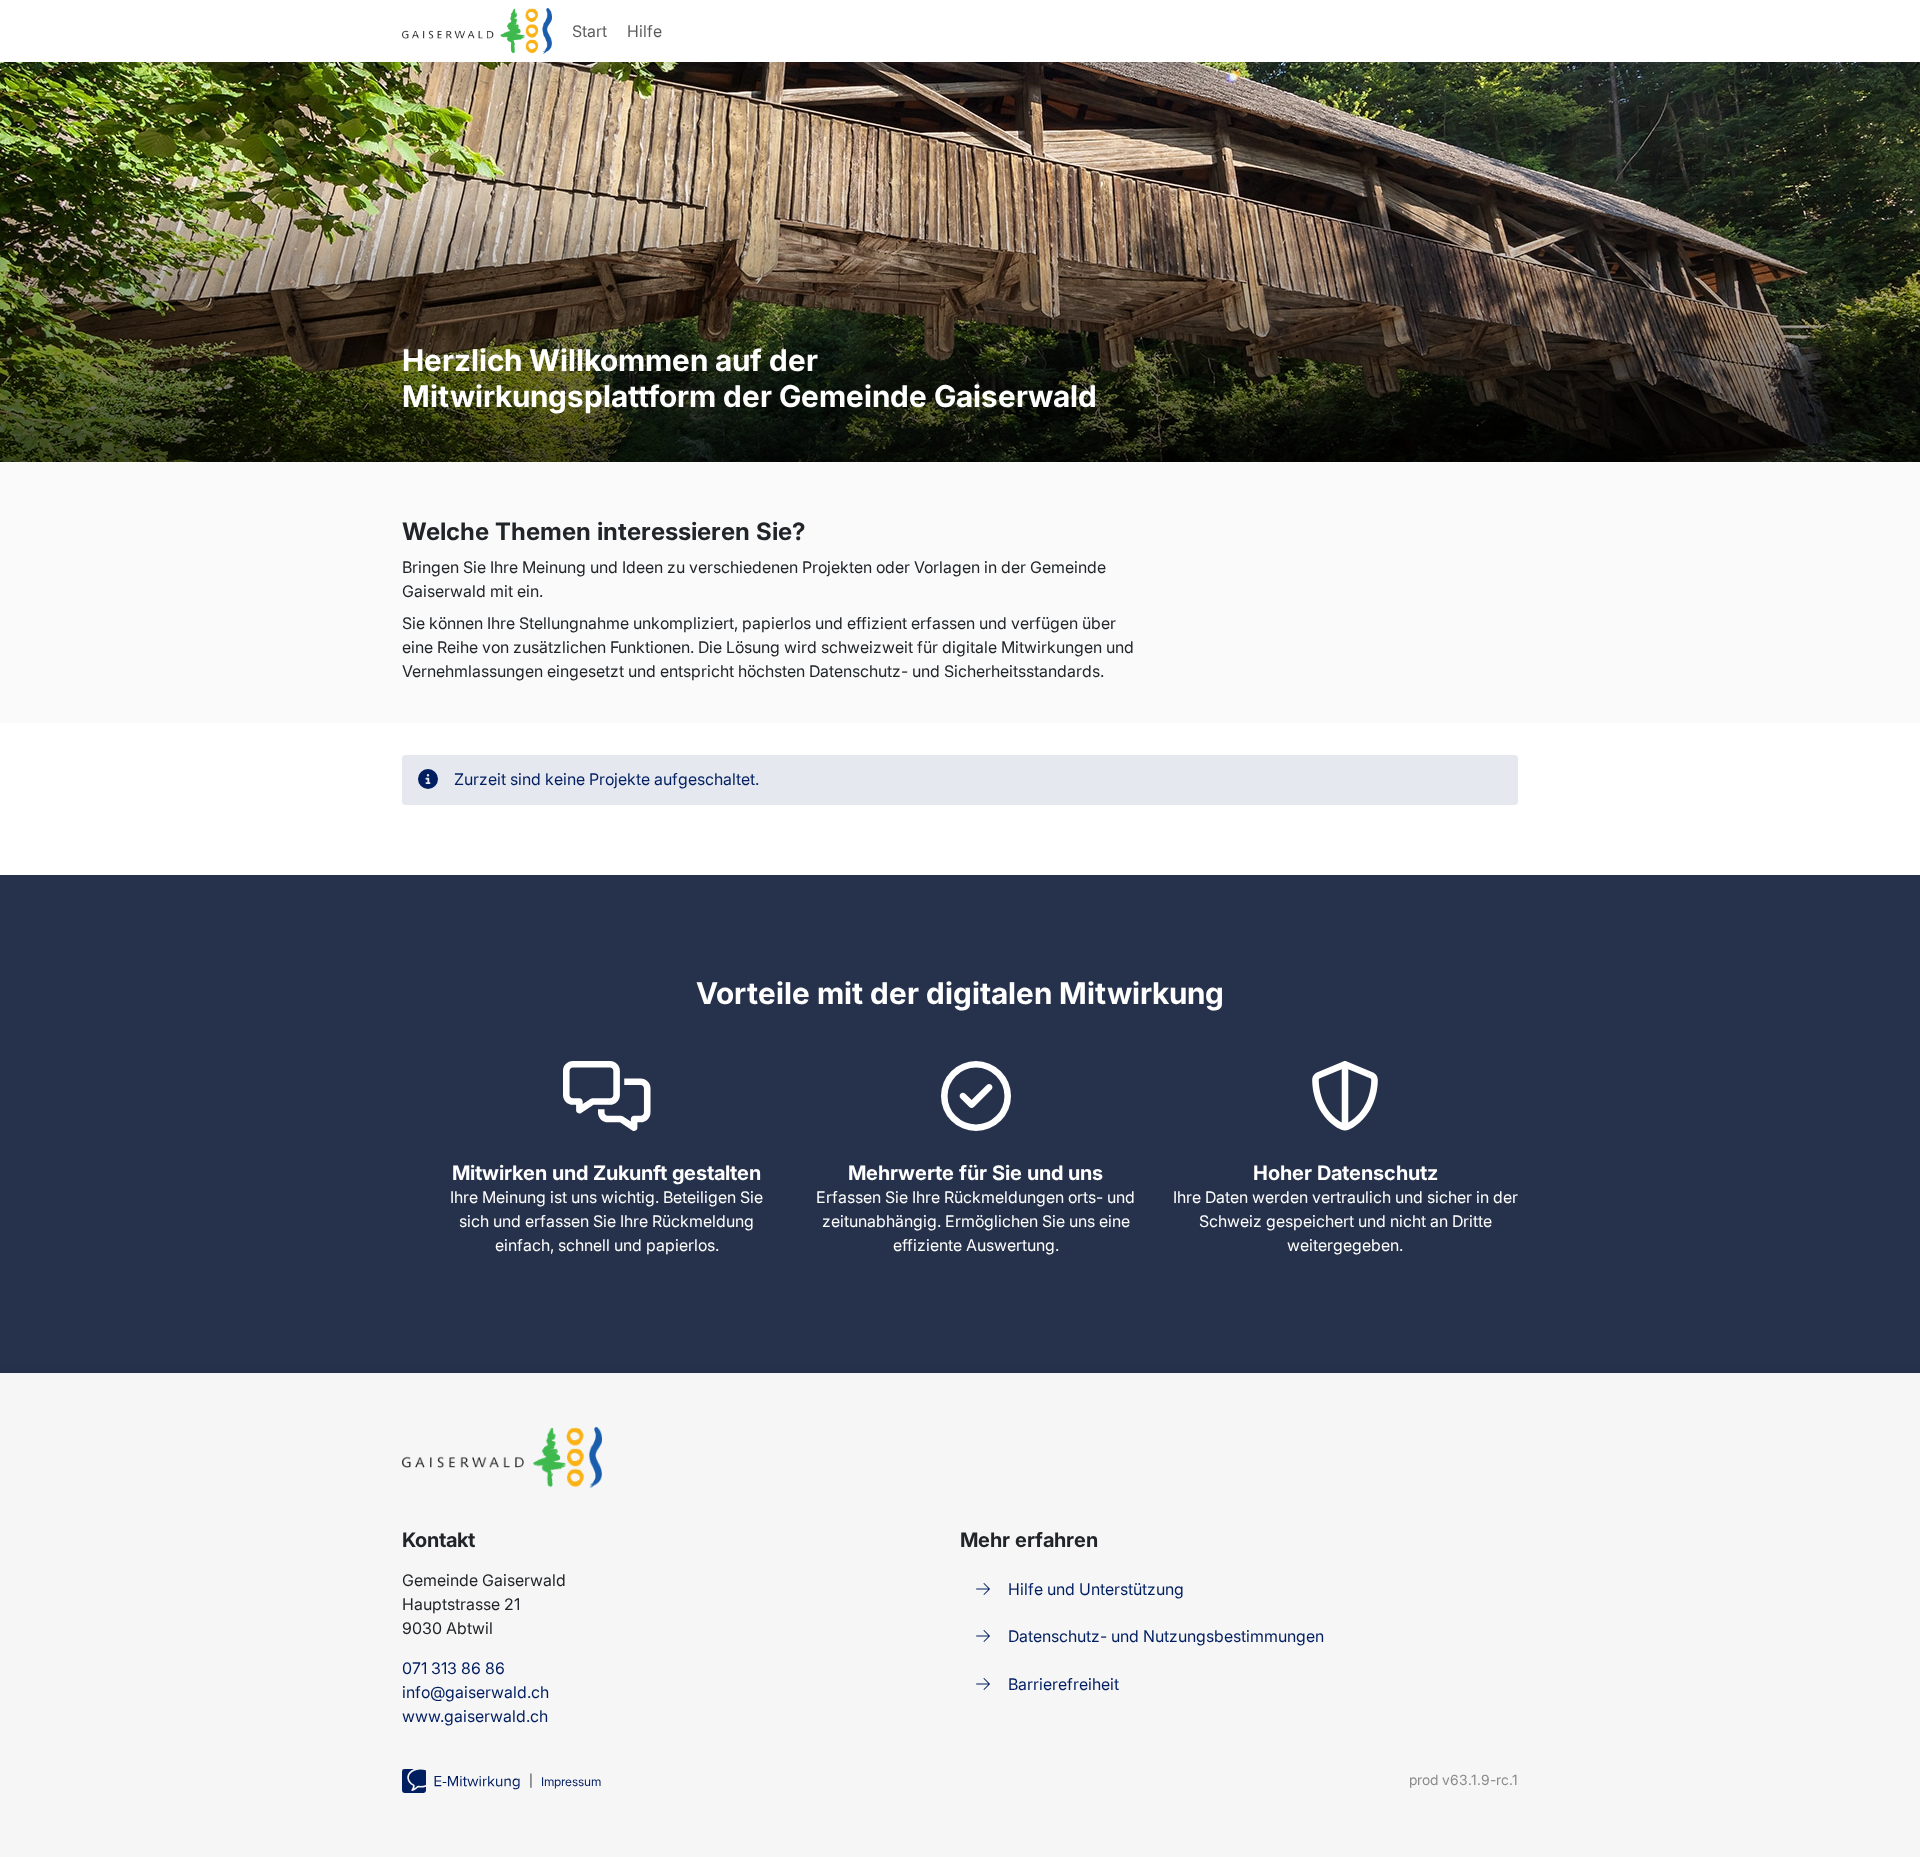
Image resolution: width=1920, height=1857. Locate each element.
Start (589, 31)
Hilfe (644, 31)
